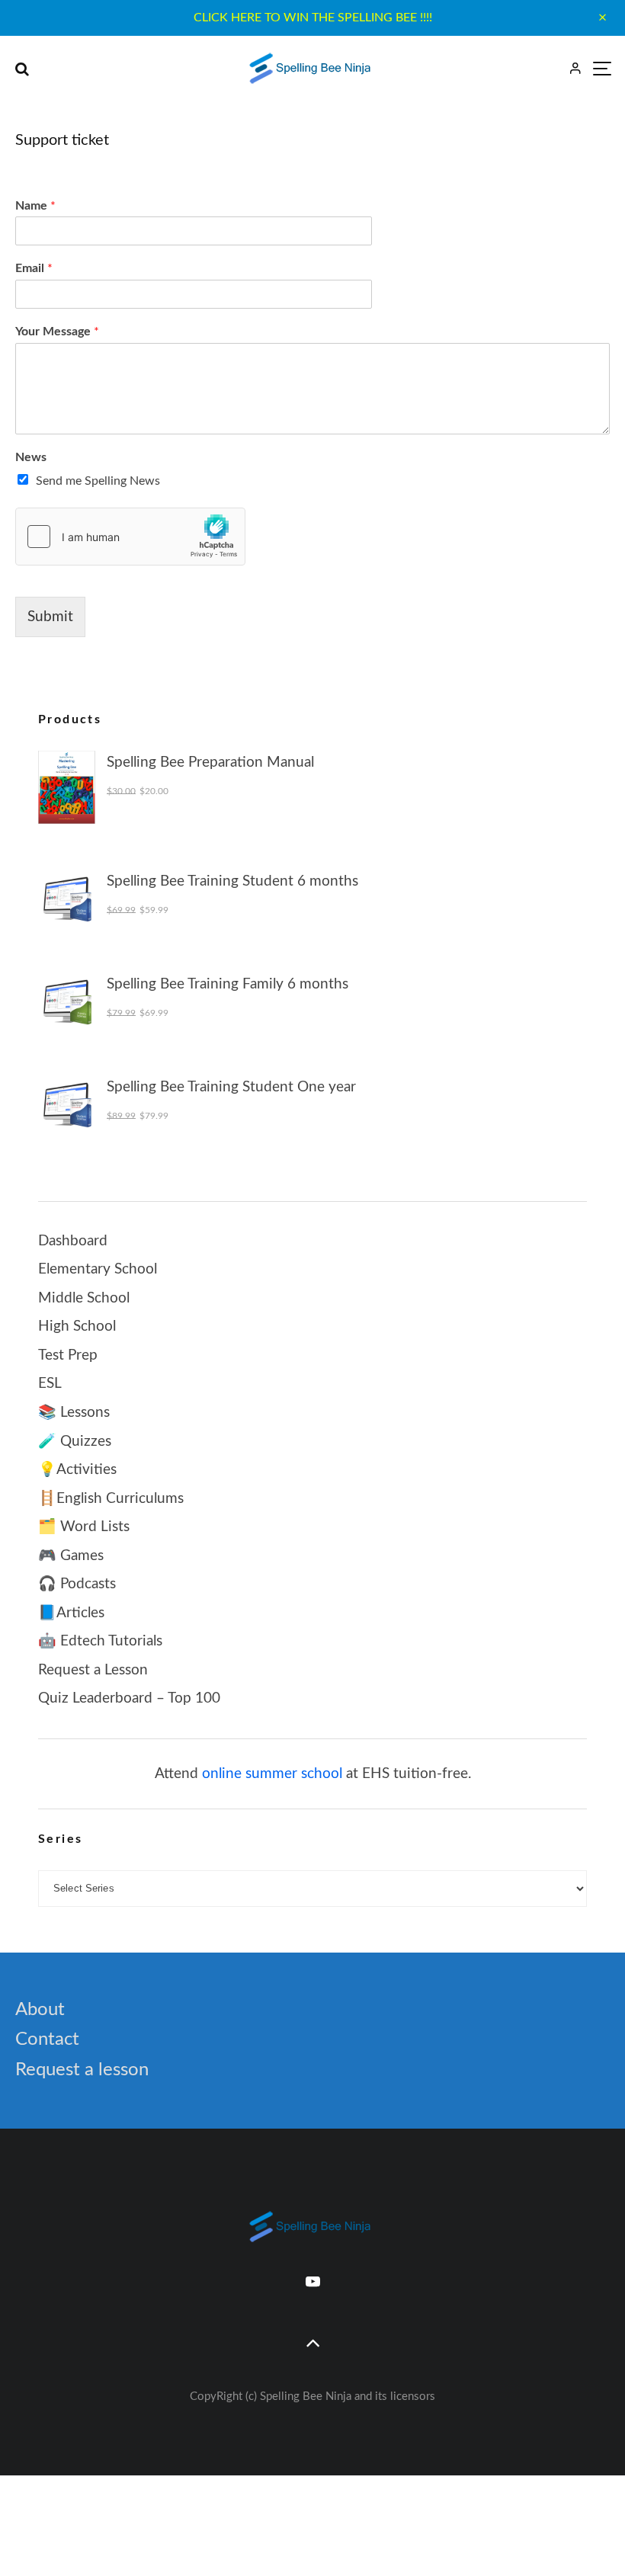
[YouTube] (313, 2281)
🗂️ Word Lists (84, 1527)
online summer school (272, 1774)
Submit (50, 617)
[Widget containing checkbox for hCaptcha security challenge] (130, 537)
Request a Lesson (93, 1670)
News (31, 457)
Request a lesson (82, 2070)
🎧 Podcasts (77, 1584)
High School (77, 1326)
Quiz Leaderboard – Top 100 (129, 1698)
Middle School (84, 1298)
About (40, 2010)
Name (35, 206)
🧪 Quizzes (75, 1442)
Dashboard (73, 1241)
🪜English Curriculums (111, 1499)
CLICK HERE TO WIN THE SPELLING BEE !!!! (313, 18)
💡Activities (77, 1470)
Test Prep (68, 1355)
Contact (47, 2039)
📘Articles (71, 1613)
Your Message (57, 332)
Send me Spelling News (98, 481)
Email (34, 268)
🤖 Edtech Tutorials (100, 1641)
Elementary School (98, 1269)
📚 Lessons (74, 1413)
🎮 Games (71, 1556)
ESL (50, 1384)
